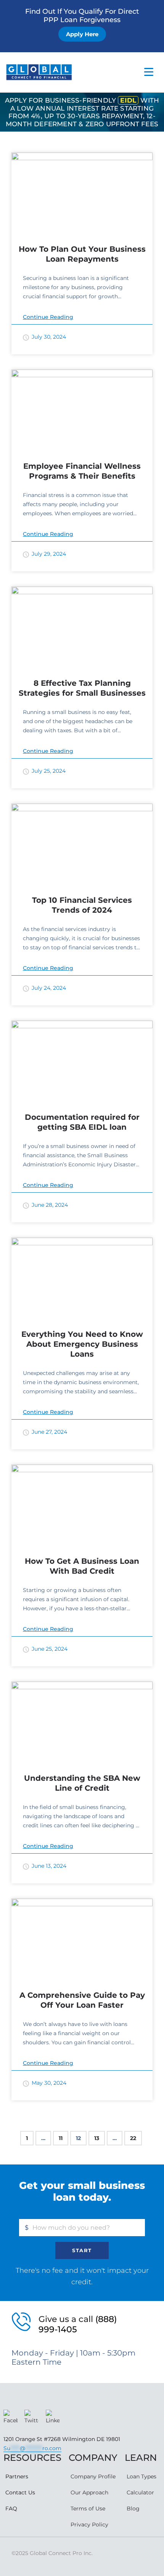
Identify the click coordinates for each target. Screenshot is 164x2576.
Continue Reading (48, 317)
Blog (133, 2508)
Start (82, 2250)
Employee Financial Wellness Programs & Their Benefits (82, 471)
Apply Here (82, 34)
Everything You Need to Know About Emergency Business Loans (82, 1344)
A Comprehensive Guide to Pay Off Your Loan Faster (82, 2000)
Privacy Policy (89, 2525)
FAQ (11, 2508)
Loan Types (141, 2476)
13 (97, 2138)
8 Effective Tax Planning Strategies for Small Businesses (82, 688)
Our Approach (89, 2492)
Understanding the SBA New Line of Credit (82, 1783)
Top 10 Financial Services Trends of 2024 (82, 905)
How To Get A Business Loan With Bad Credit (82, 1566)
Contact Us (20, 2492)
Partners (17, 2476)
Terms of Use (88, 2508)
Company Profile (93, 2476)
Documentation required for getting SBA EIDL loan (82, 1122)
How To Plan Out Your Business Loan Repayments (82, 254)
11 (61, 2138)
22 (133, 2138)
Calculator (140, 2492)
